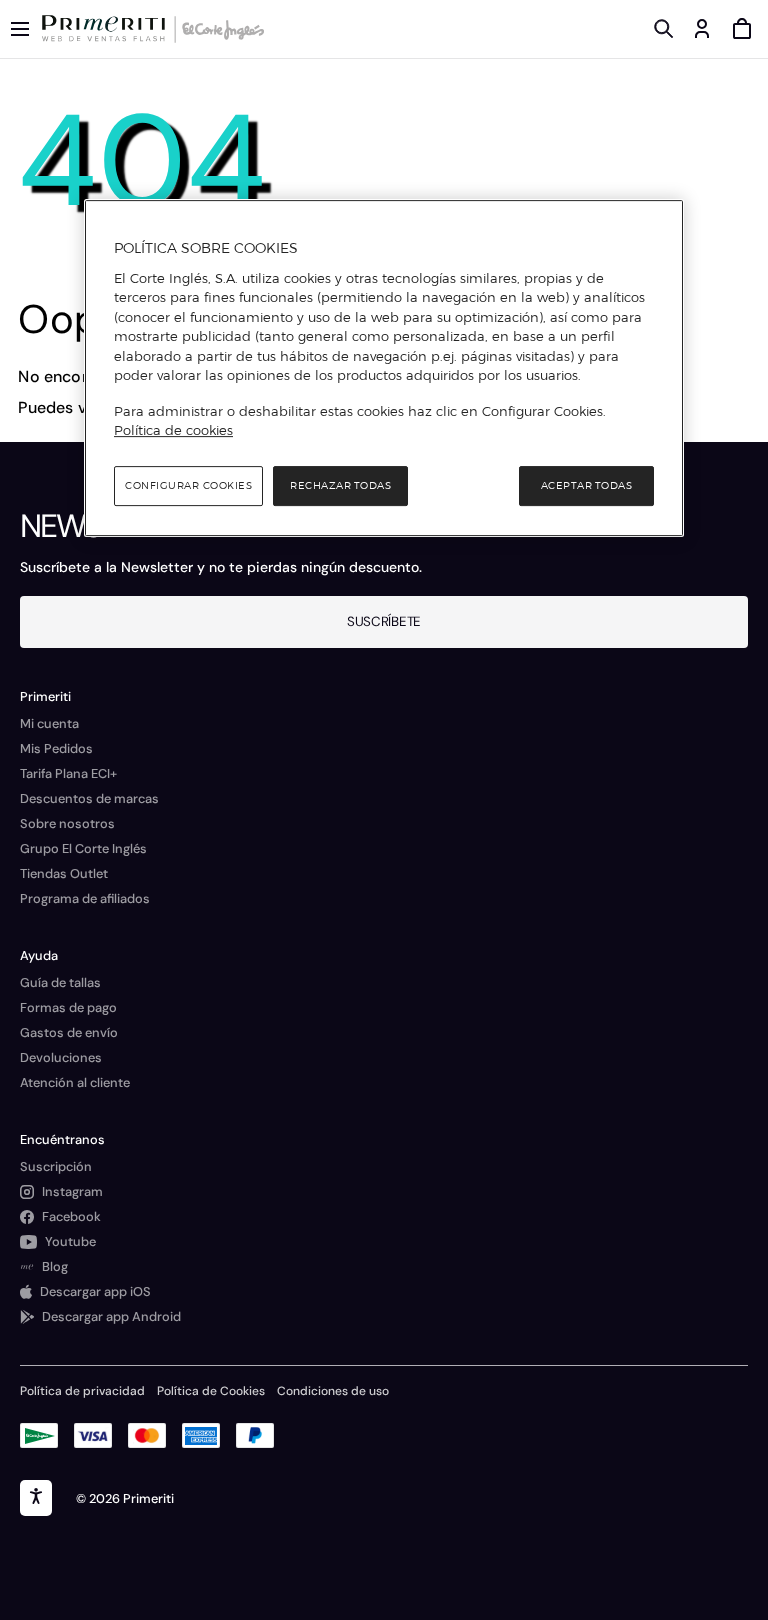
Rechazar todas (340, 485)
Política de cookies (173, 430)
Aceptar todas (587, 485)
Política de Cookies (211, 1391)
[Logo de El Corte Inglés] (220, 29)
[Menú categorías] (20, 29)
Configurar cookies (188, 485)
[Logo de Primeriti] (107, 29)
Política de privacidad (82, 1391)
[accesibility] (36, 1498)
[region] (384, 368)
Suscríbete (384, 621)
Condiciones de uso (333, 1391)
